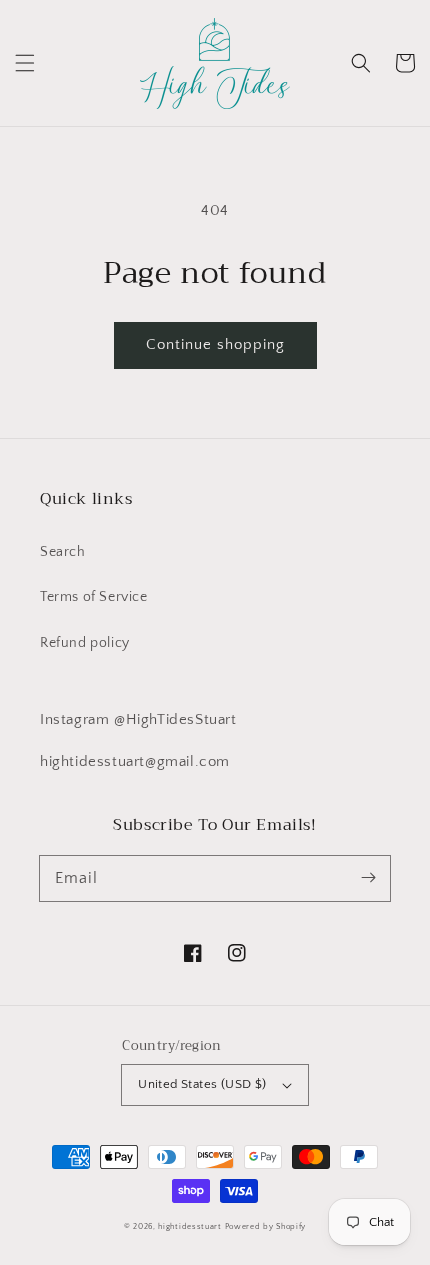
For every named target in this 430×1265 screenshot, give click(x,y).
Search (63, 552)
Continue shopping (215, 344)
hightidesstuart (190, 1226)
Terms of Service (94, 597)
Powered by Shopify (266, 1226)
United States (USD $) (202, 1084)
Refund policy (85, 643)
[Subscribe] (368, 878)
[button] (25, 63)
